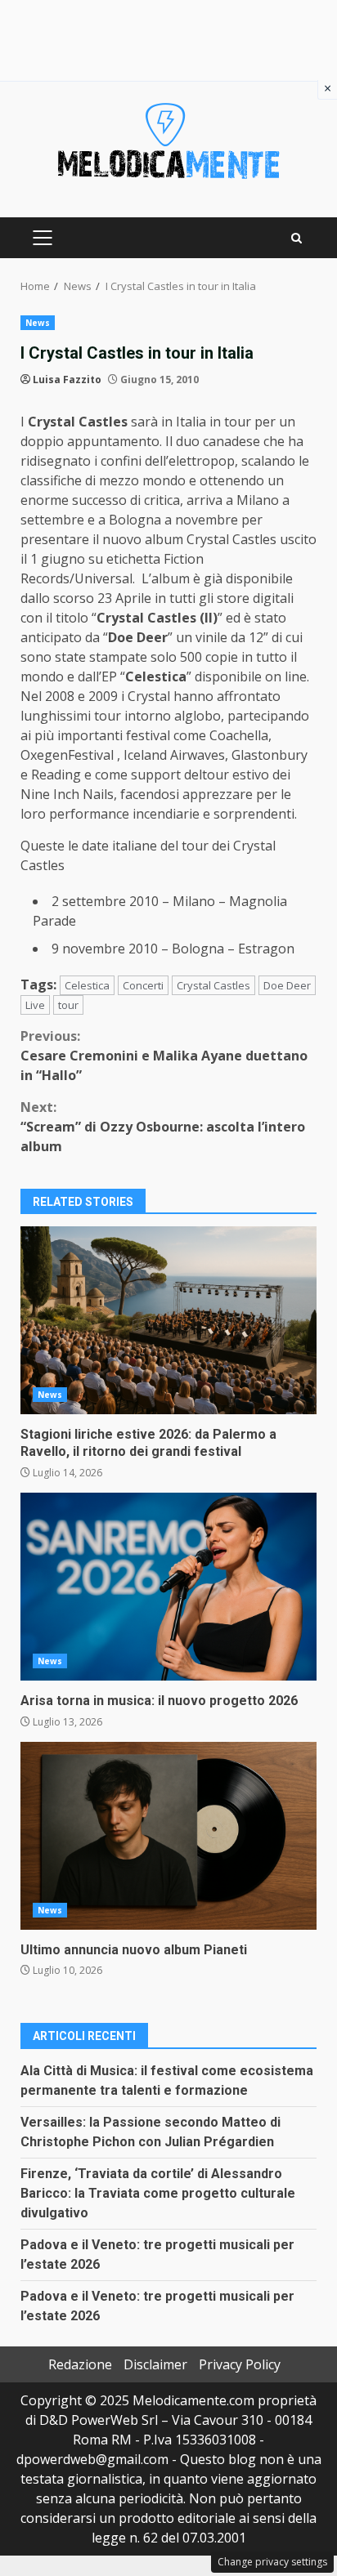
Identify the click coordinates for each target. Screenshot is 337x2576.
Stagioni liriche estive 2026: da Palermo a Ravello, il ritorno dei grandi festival (168, 1320)
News (38, 323)
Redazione (80, 2364)
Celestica (87, 985)
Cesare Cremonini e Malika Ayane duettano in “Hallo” (164, 1056)
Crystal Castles (213, 985)
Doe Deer (287, 985)
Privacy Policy (240, 2364)
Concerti (143, 985)
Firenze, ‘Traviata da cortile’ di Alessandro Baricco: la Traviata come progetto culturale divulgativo (158, 2193)
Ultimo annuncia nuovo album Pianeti (168, 1836)
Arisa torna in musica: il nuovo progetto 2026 (168, 1587)
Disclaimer (155, 2364)
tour (68, 1005)
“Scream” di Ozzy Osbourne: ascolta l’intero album (163, 1127)
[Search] (297, 238)
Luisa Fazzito (67, 379)
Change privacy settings (272, 2562)
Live (35, 1005)
